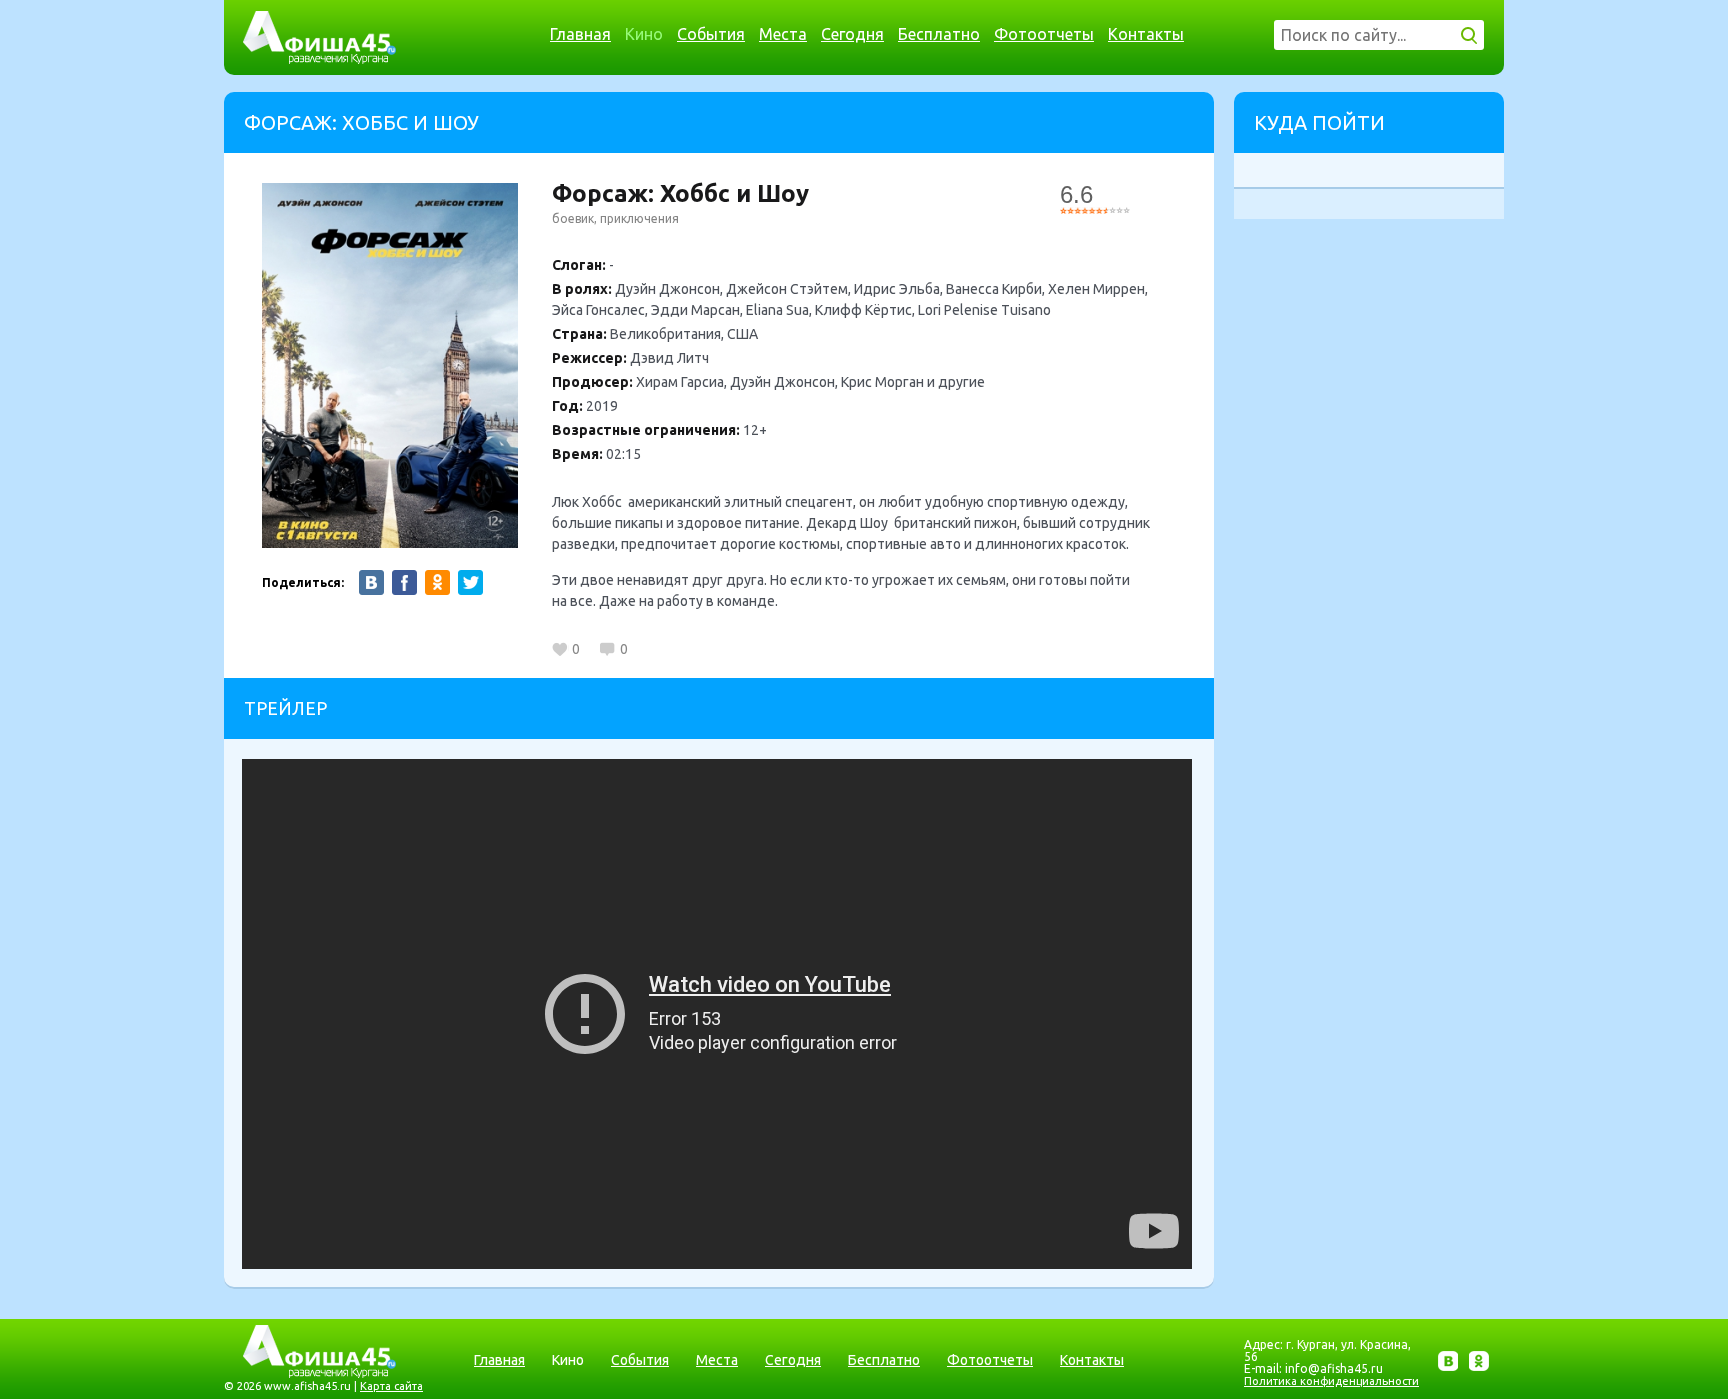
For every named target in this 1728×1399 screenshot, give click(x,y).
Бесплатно (939, 34)
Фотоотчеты (1044, 34)
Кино (644, 34)
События (711, 34)
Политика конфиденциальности (1331, 1381)
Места (783, 34)
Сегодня (852, 34)
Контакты (1146, 34)
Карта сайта (391, 1386)
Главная (580, 34)
